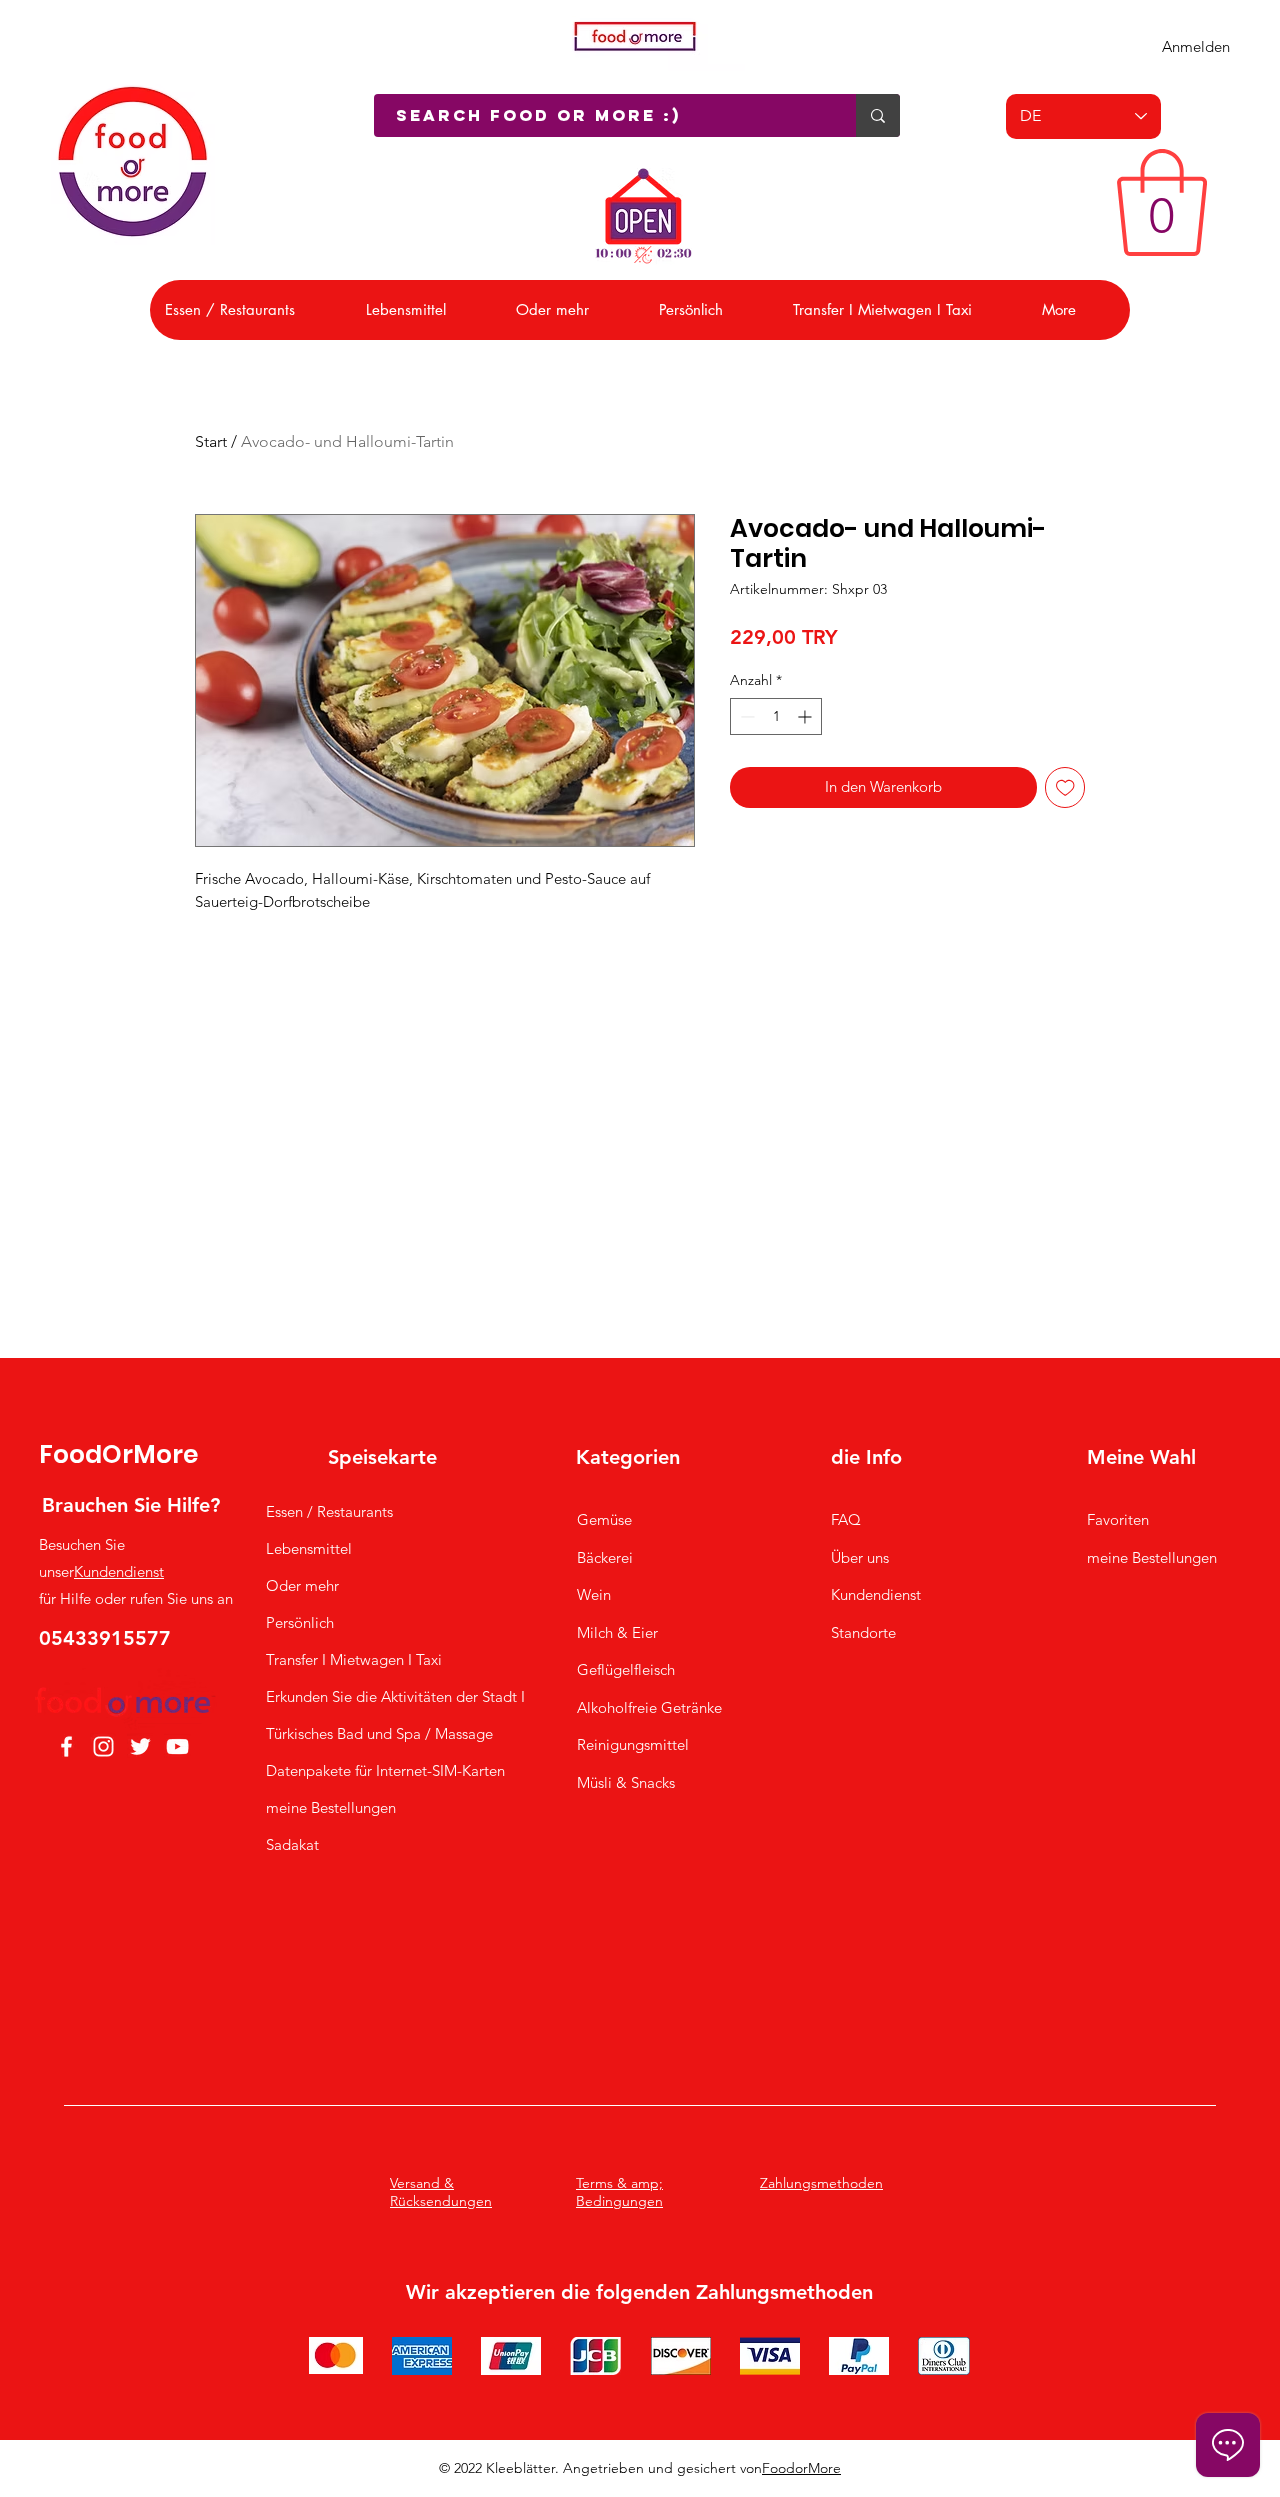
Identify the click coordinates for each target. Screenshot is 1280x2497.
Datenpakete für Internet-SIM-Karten (356, 1770)
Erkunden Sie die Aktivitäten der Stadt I (356, 1696)
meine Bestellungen (331, 1807)
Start (211, 441)
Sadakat (292, 1844)
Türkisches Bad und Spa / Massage (356, 1733)
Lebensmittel (309, 1548)
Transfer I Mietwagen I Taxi (354, 1659)
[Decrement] (745, 716)
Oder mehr (302, 1585)
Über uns (860, 1557)
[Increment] (806, 716)
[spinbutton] (776, 716)
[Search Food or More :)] (878, 115)
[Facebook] (66, 1746)
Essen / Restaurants (329, 1511)
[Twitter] (140, 1746)
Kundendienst (119, 1571)
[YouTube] (177, 1746)
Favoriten (1118, 1519)
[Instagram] (103, 1746)
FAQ (846, 1519)
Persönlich (300, 1622)
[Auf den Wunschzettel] (1065, 787)
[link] (1162, 202)
